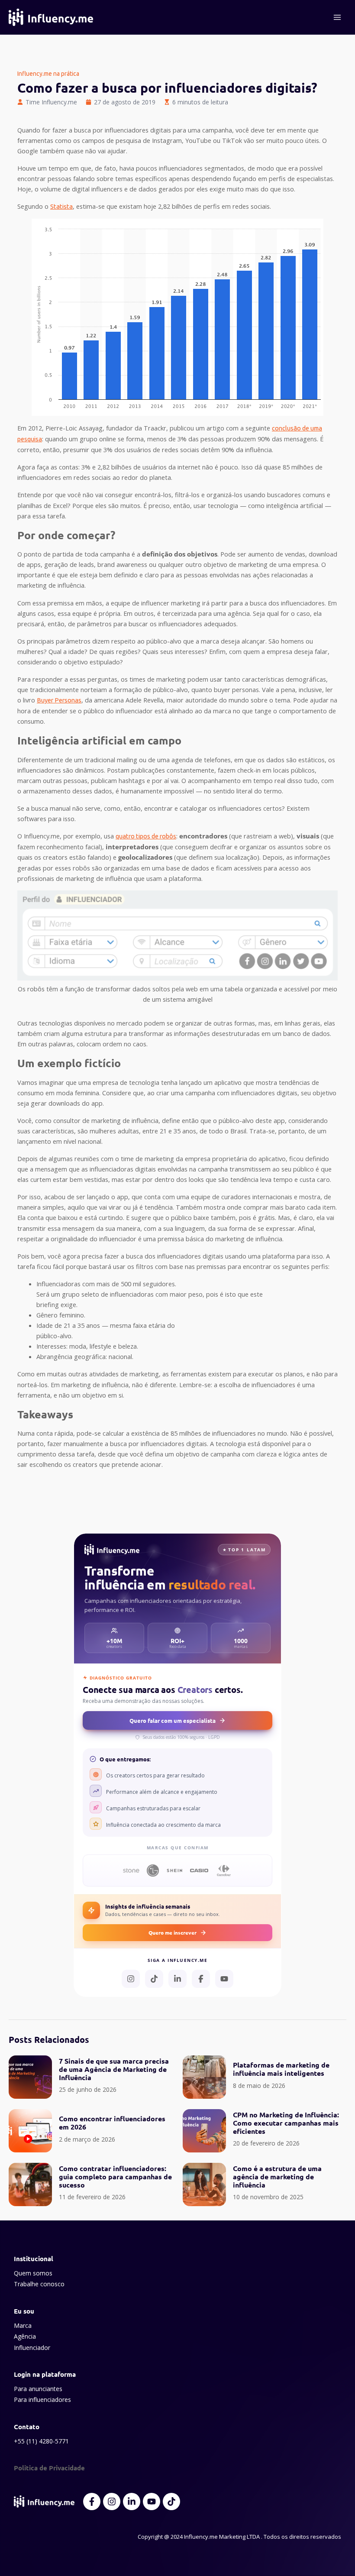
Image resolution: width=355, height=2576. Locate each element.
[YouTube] (224, 1979)
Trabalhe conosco (39, 2284)
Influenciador (32, 2348)
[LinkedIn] (177, 1979)
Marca (23, 2325)
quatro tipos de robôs (146, 836)
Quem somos (33, 2273)
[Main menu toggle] (337, 17)
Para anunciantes (38, 2389)
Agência (25, 2336)
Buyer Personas (59, 700)
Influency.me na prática (48, 74)
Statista (61, 206)
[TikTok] (154, 1979)
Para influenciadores (42, 2400)
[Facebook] (201, 1979)
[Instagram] (131, 1979)
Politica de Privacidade (49, 2468)
